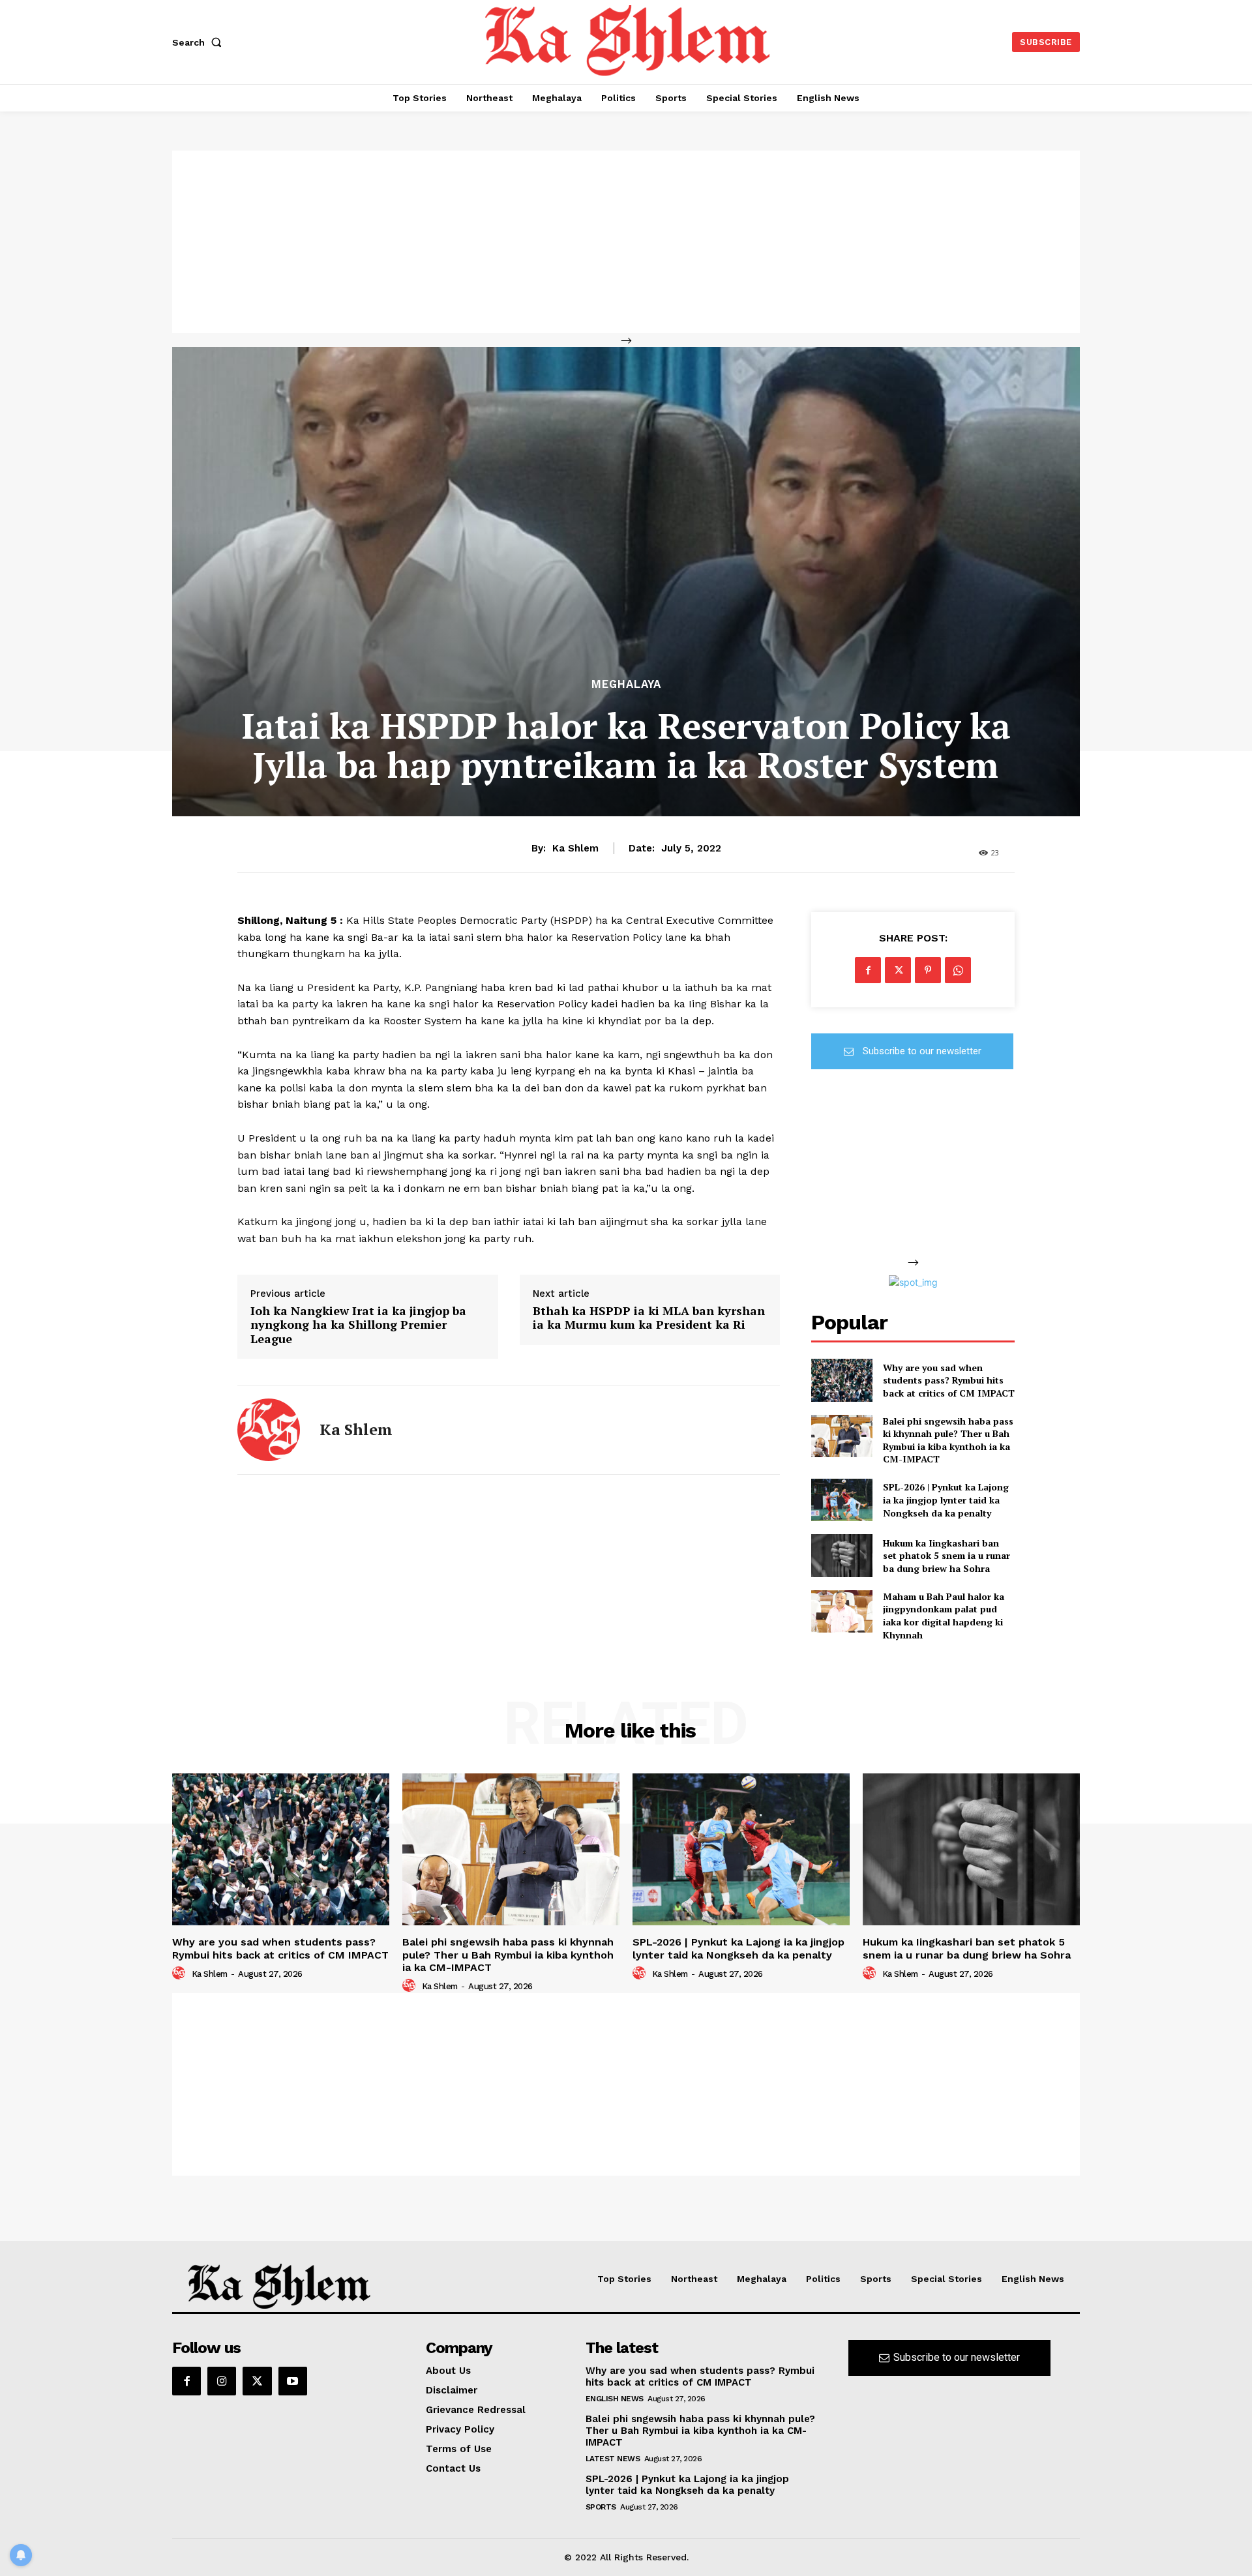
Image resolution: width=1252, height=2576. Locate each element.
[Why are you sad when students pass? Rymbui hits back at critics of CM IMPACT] (842, 1380)
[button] (200, 42)
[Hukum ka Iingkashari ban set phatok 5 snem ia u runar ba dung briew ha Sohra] (842, 1555)
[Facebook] (868, 970)
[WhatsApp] (958, 970)
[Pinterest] (928, 970)
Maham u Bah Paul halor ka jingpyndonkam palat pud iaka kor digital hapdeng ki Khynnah (944, 1616)
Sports (601, 2507)
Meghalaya (626, 684)
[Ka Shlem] (269, 1430)
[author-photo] (181, 1974)
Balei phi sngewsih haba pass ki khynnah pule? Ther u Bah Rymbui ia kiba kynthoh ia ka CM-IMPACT (948, 1440)
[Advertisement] (626, 242)
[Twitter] (898, 970)
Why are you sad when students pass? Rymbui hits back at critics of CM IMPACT (949, 1380)
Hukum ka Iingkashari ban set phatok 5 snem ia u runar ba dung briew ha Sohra (946, 1556)
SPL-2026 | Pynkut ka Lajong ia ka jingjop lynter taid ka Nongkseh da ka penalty (946, 1500)
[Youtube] (293, 2381)
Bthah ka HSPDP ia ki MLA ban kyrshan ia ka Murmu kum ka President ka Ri (649, 1318)
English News (615, 2399)
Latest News (613, 2459)
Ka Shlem (575, 848)
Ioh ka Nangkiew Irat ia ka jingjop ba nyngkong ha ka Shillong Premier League (358, 1325)
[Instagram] (222, 2381)
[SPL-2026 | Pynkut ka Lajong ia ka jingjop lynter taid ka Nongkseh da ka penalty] (842, 1500)
